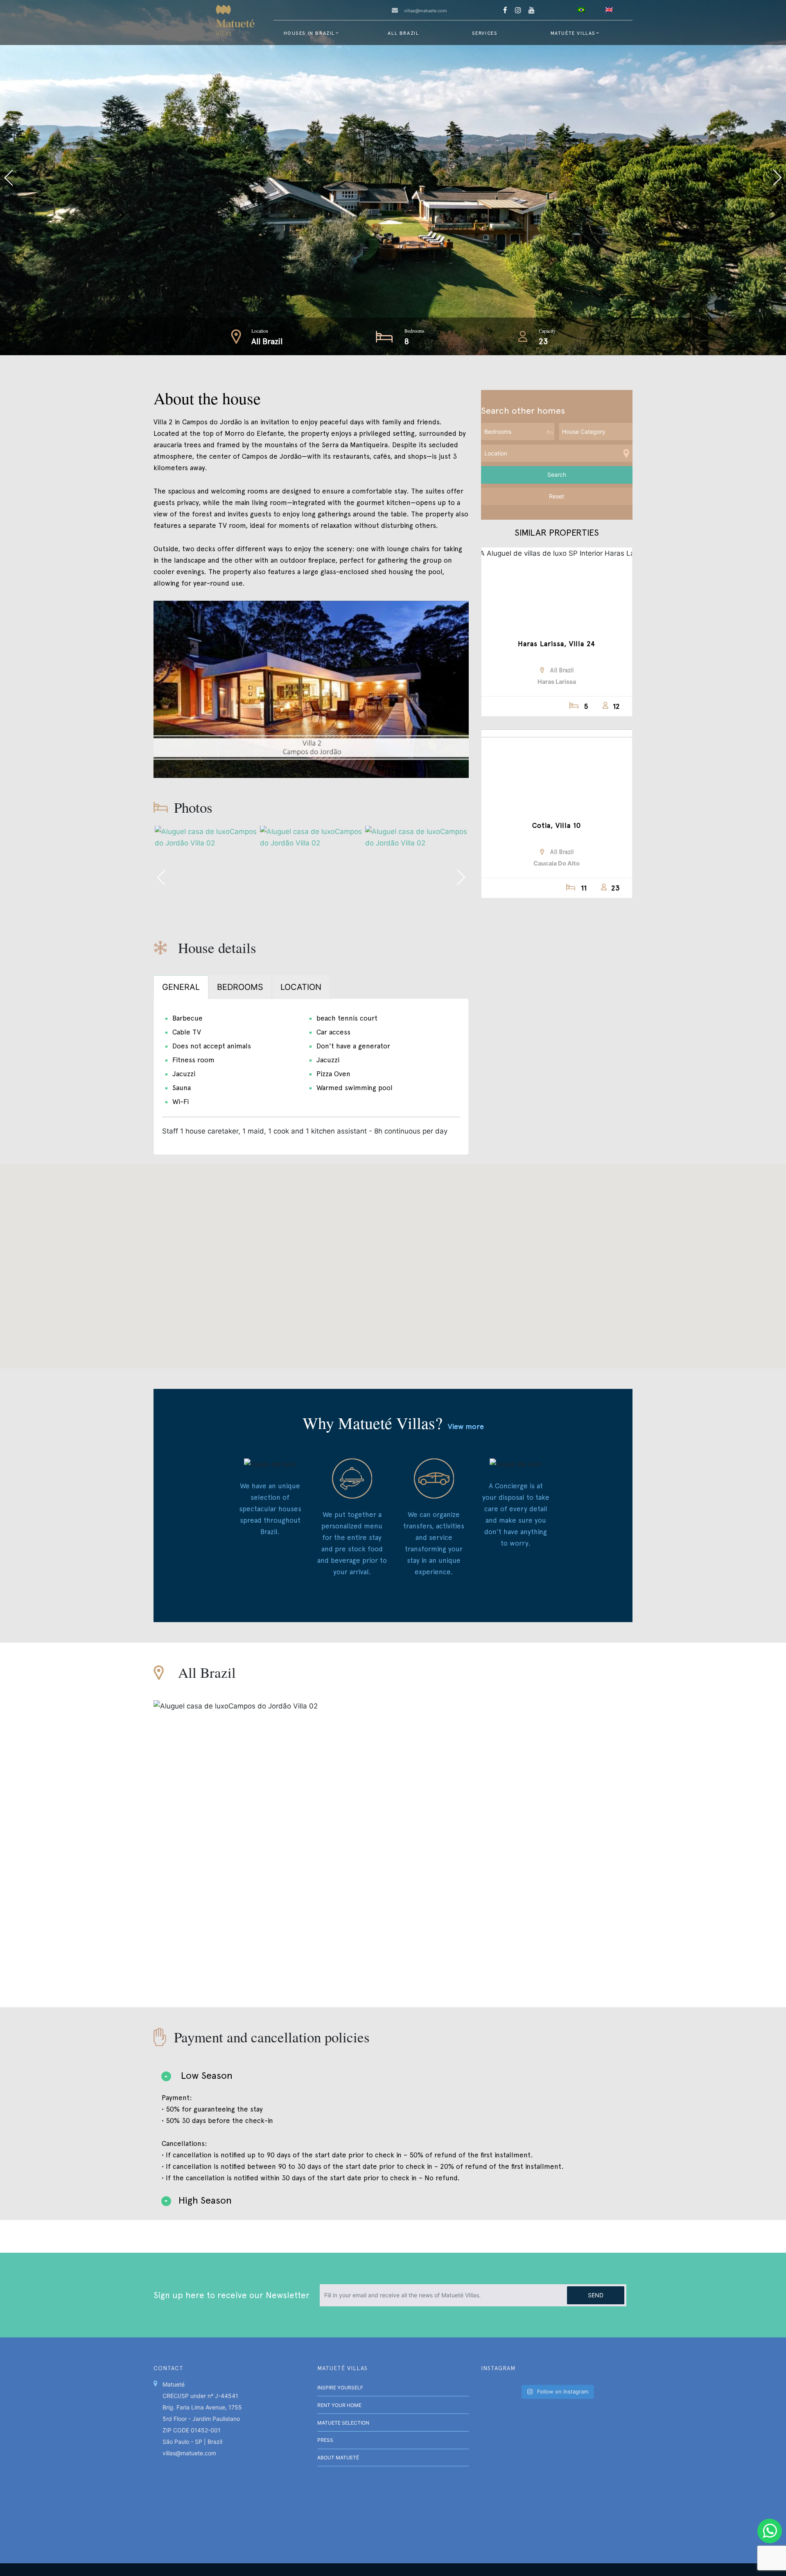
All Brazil (403, 33)
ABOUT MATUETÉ (338, 2458)
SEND (596, 2295)
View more (466, 1426)
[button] (393, 1261)
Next (589, 178)
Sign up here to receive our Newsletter (232, 2295)
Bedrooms (414, 331)
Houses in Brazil (309, 33)
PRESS (325, 2440)
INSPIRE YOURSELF (340, 2388)
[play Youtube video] (311, 689)
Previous (196, 178)
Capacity (547, 331)
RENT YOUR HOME (339, 2405)
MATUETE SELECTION (343, 2423)
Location (260, 331)
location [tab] (301, 987)
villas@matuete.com (426, 11)
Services (485, 33)
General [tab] (181, 987)
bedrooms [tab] (240, 987)
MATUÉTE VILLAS (573, 33)
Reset (557, 496)
